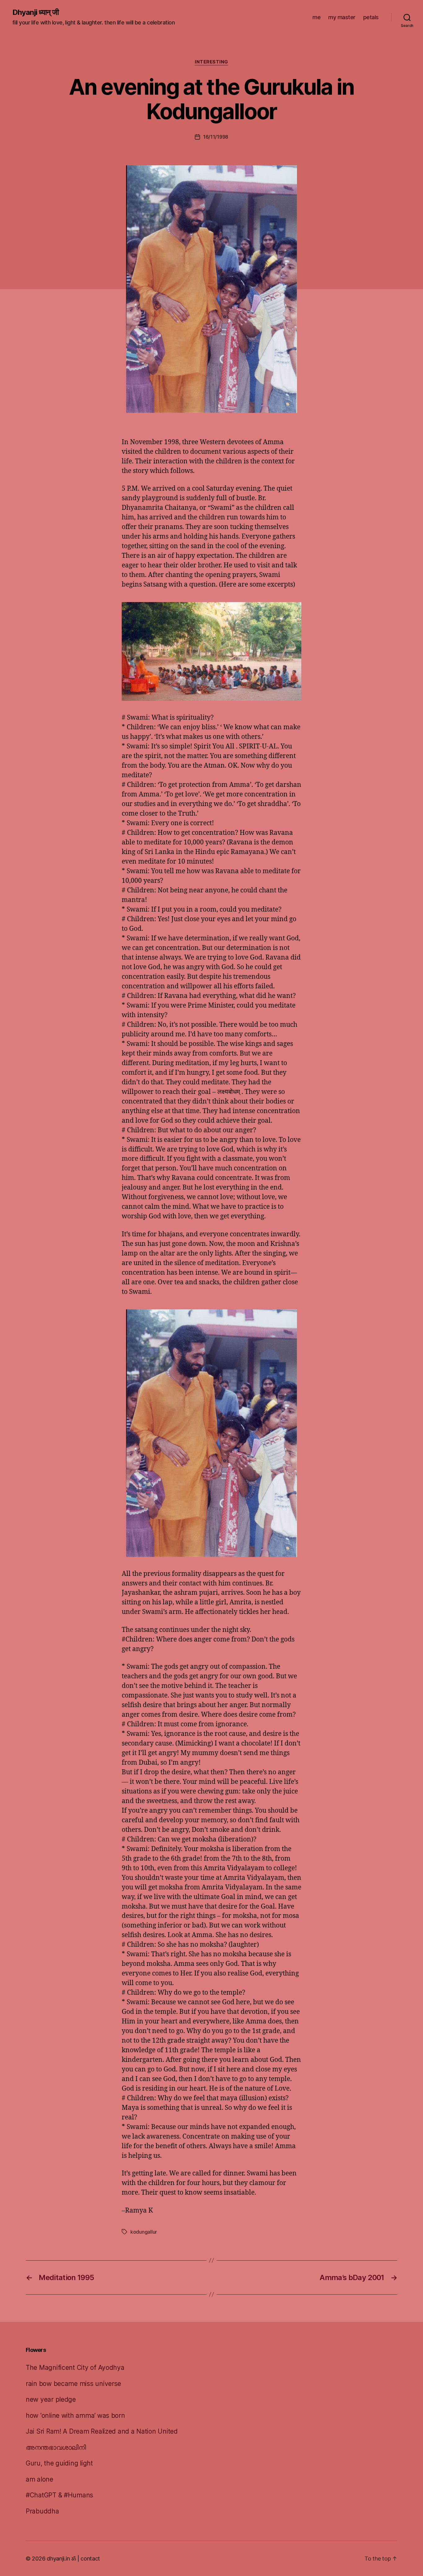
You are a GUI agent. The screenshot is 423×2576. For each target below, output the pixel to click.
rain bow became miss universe (73, 2384)
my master (342, 17)
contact (90, 2559)
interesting (211, 62)
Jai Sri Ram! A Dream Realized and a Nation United (102, 2431)
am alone (39, 2479)
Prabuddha (42, 2511)
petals (371, 17)
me (316, 17)
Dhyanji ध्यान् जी (35, 12)
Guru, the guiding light (59, 2463)
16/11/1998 (216, 137)
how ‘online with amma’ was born (75, 2416)
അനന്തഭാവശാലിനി (56, 2447)
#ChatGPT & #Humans (59, 2495)
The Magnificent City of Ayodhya (75, 2368)
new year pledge (51, 2399)
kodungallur (144, 2232)
